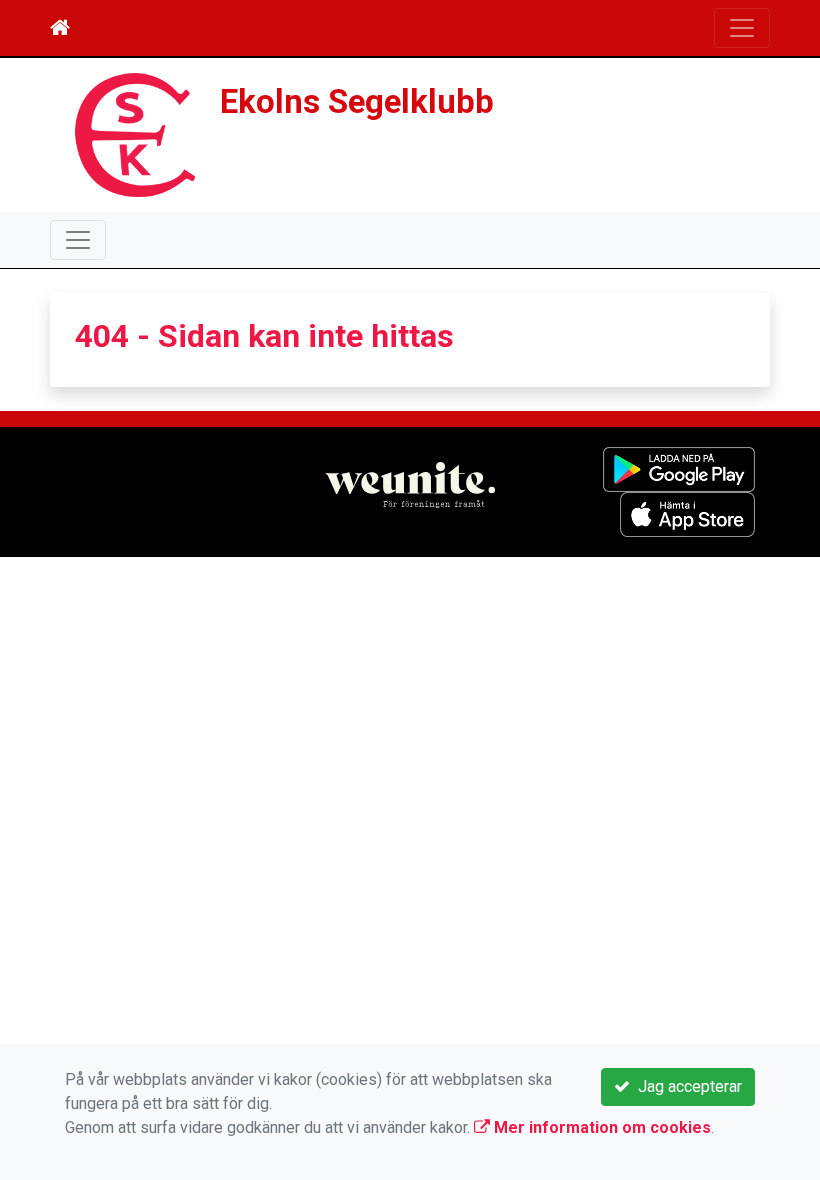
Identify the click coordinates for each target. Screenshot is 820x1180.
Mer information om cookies (600, 1127)
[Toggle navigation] (742, 28)
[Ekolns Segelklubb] (135, 133)
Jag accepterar (686, 1086)
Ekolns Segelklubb (357, 102)
